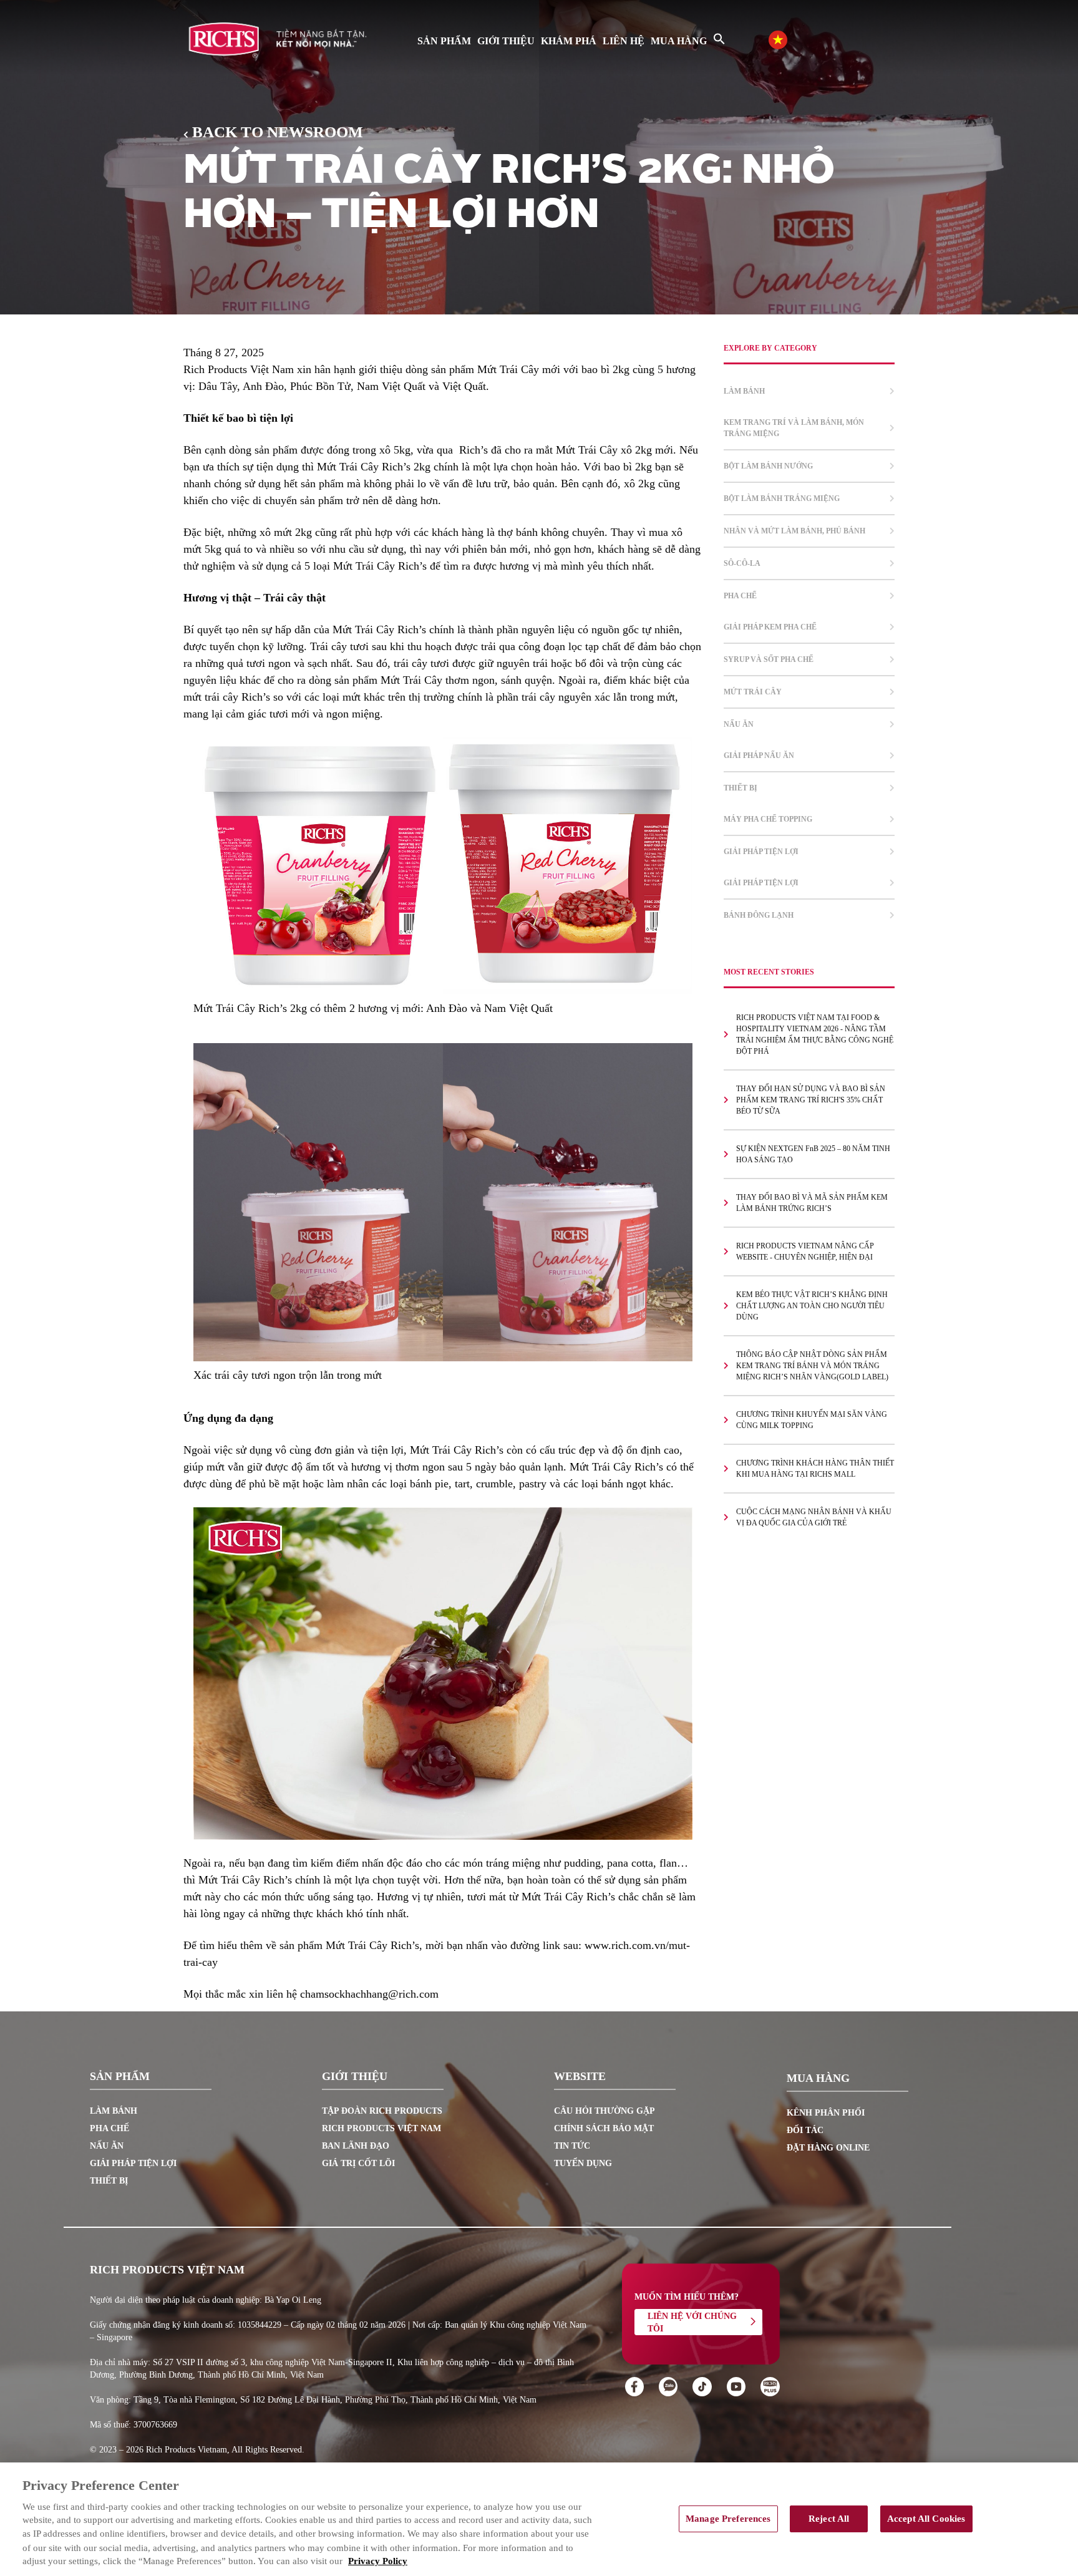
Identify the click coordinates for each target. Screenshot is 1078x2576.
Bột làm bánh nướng (768, 466)
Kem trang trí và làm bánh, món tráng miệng (794, 428)
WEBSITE (580, 2077)
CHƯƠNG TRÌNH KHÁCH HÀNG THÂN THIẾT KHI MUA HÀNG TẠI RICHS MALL (815, 1469)
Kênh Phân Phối (826, 2113)
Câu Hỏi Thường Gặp (605, 2111)
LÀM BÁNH (744, 391)
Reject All (829, 2519)
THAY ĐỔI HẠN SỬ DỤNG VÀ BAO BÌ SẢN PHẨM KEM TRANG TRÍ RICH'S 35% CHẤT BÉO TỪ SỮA (811, 1100)
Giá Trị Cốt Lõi (358, 2163)
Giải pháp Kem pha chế (770, 627)
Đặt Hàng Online (828, 2148)
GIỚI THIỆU (506, 41)
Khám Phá (569, 41)
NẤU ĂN (739, 724)
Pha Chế (109, 2128)
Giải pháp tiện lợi (761, 883)
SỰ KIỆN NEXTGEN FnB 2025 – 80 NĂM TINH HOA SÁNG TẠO (813, 1154)
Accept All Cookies (926, 2519)
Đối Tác (805, 2130)
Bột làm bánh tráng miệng (782, 498)
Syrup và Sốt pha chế (769, 659)
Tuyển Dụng (583, 2163)
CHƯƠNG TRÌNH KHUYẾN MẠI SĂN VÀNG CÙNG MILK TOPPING (812, 1420)
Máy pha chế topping (768, 819)
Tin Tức (572, 2146)
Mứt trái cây (753, 692)
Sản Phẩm (444, 41)
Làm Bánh (114, 2111)
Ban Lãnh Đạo (356, 2146)
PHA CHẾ (740, 596)
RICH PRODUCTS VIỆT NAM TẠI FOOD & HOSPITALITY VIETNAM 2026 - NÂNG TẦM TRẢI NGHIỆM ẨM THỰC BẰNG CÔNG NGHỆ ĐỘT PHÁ (815, 1034)
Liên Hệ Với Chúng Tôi (692, 2322)
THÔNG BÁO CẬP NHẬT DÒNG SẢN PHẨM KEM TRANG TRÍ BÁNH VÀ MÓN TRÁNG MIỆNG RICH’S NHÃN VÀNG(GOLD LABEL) (812, 1366)
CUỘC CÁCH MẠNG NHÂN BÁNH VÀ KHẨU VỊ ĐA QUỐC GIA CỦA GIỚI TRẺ (814, 1517)
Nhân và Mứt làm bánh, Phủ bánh (794, 531)
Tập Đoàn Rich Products (382, 2111)
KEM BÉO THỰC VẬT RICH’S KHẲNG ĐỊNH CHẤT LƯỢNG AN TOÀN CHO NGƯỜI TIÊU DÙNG (812, 1306)
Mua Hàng (679, 41)
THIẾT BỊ (741, 788)
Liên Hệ (624, 41)
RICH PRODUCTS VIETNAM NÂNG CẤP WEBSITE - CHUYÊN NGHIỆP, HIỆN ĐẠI (805, 1252)
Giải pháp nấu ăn (759, 756)
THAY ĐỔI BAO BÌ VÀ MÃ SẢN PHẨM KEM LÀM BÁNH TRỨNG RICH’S (812, 1203)
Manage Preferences (728, 2519)
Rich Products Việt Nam (381, 2128)
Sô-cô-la (742, 563)
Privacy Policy (378, 2562)
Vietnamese (790, 38)
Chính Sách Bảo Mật (604, 2128)
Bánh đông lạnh (759, 915)
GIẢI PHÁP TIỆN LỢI (761, 852)
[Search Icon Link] (719, 39)
